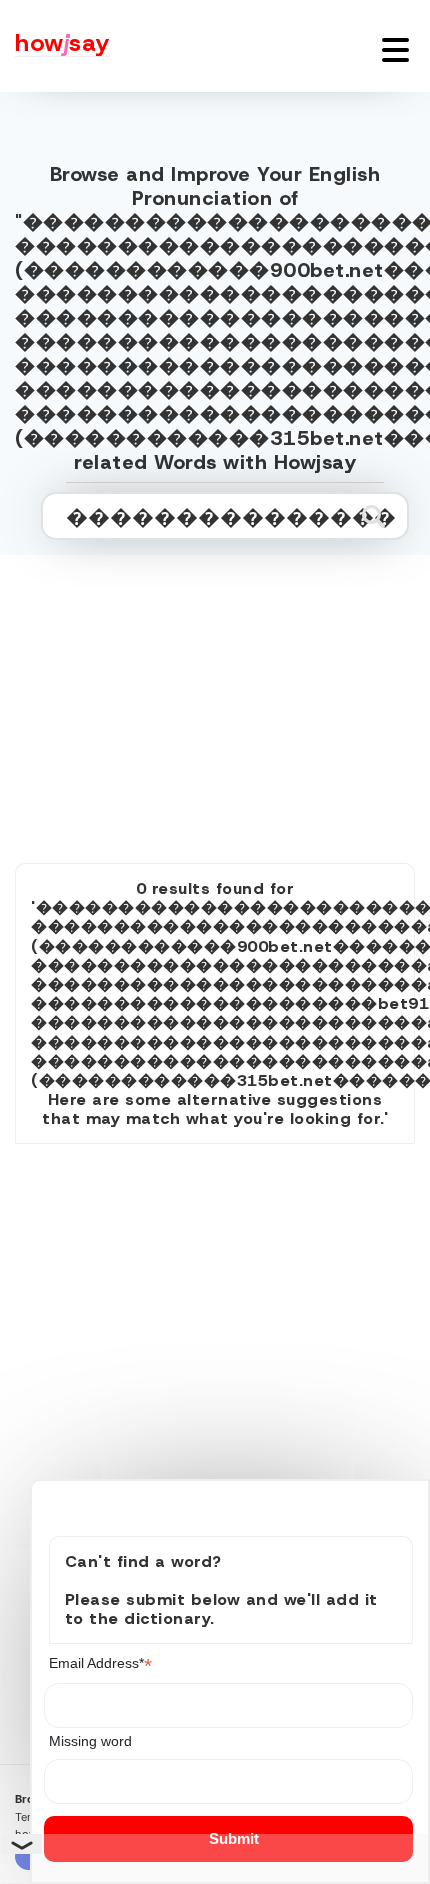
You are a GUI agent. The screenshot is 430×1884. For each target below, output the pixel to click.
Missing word (90, 1741)
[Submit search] (373, 516)
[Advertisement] (215, 687)
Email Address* (100, 1663)
